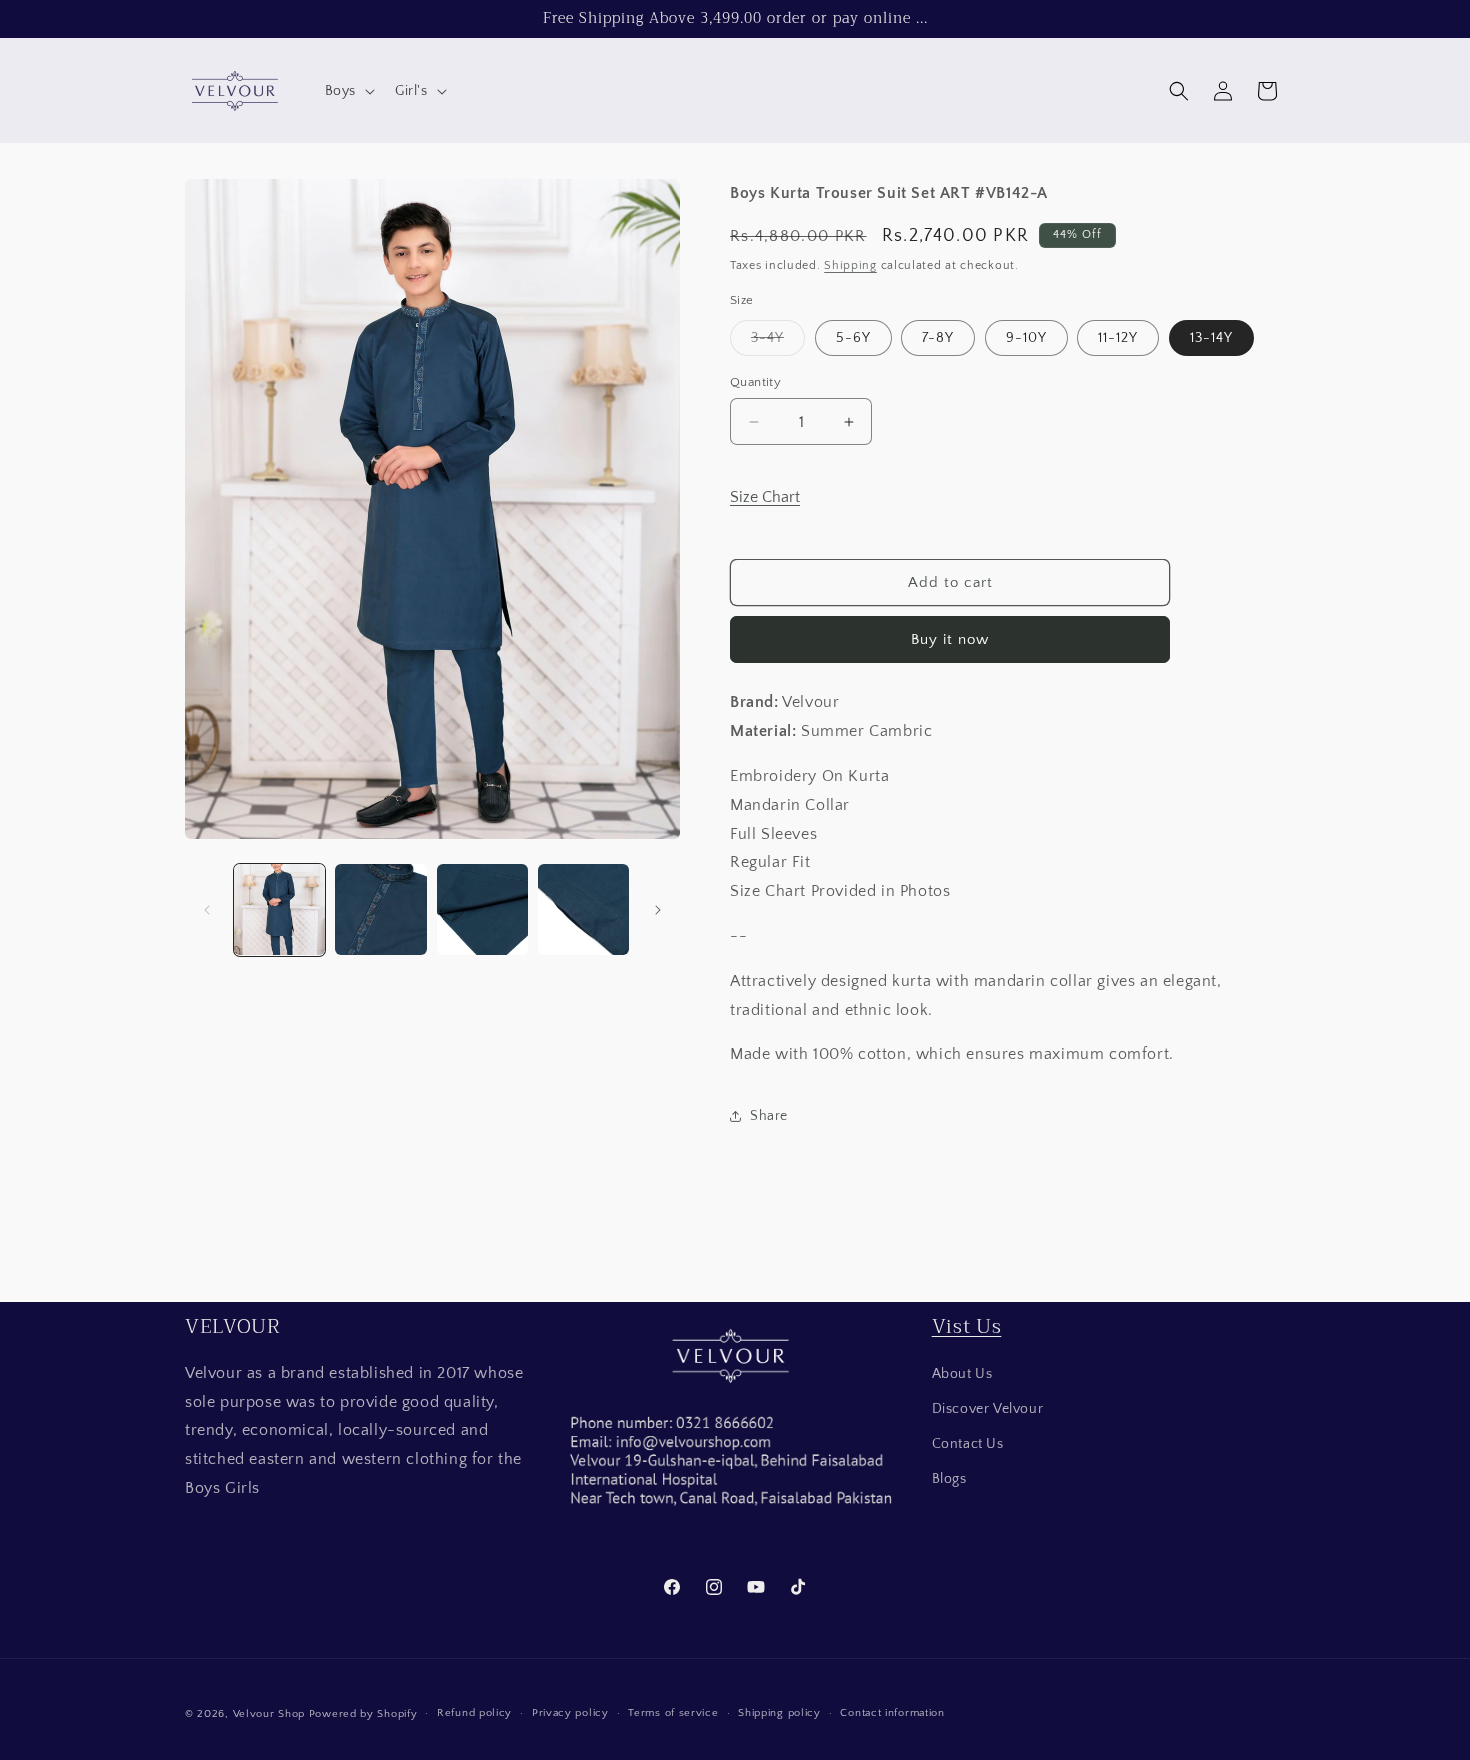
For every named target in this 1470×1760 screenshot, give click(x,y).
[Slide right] (658, 910)
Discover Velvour (988, 1409)
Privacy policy (570, 1713)
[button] (348, 91)
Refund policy (474, 1713)
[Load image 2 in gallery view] (380, 909)
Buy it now (950, 639)
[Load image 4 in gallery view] (583, 909)
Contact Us (968, 1444)
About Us (962, 1374)
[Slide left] (207, 910)
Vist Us (967, 1326)
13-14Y (1211, 338)
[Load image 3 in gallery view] (482, 909)
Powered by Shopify (363, 1714)
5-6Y (853, 338)
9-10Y (1026, 338)
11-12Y (1118, 338)
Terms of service (673, 1713)
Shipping (850, 265)
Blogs (949, 1479)
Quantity (755, 382)
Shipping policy (779, 1713)
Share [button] (769, 1116)
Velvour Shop (269, 1714)
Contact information (892, 1713)
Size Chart (765, 497)
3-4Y (778, 342)
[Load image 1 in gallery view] (279, 909)
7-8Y (938, 338)
